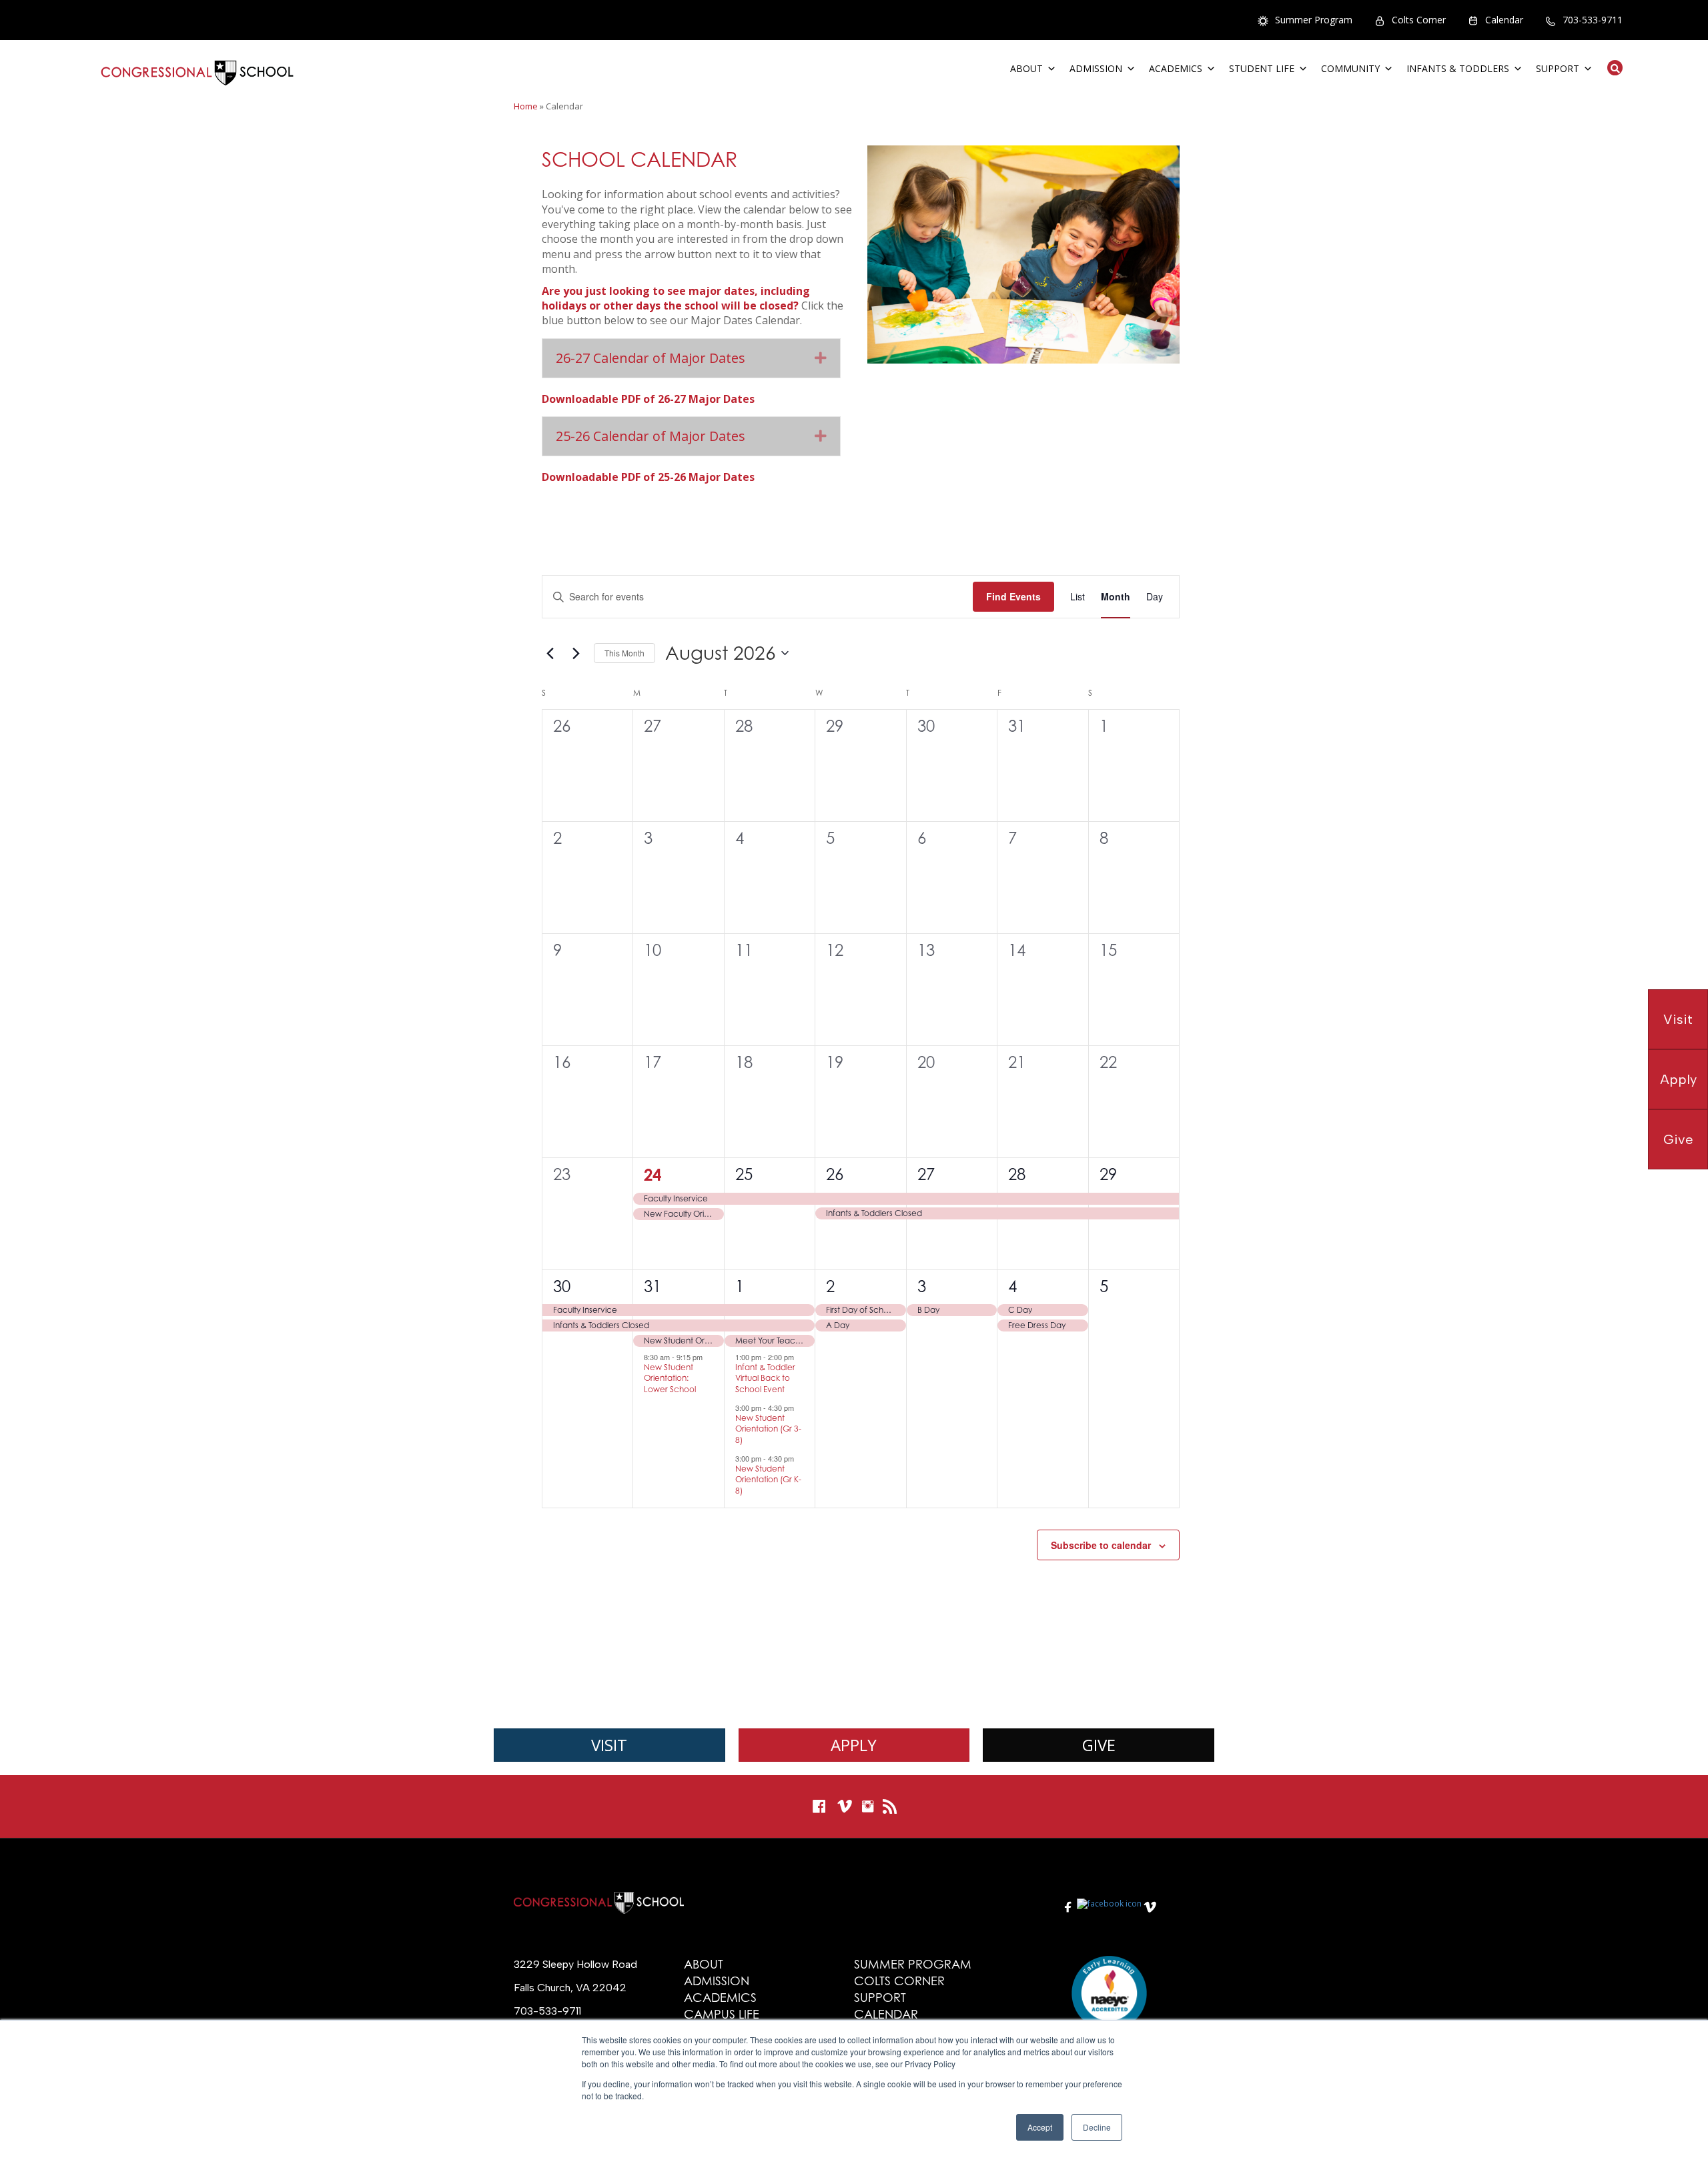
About (1026, 68)
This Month (624, 653)
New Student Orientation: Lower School (670, 1378)
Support (1558, 68)
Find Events (1013, 596)
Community (1350, 68)
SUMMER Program (913, 1964)
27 (926, 1174)
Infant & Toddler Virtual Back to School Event (765, 1378)
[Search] (1611, 68)
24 (653, 1175)
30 (562, 1286)
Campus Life (722, 2014)
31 (653, 1286)
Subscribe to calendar (1101, 1545)
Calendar (1504, 20)
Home (526, 106)
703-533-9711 (1593, 20)
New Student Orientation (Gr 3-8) (768, 1429)
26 (835, 1174)
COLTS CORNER (899, 1981)
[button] (821, 358)
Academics (1176, 68)
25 (744, 1174)
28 (1017, 1174)
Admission (1096, 68)
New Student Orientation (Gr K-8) (768, 1480)
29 (1108, 1174)
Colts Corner (1419, 20)
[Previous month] (550, 653)
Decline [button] (1097, 2127)
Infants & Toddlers (1458, 68)
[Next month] (576, 653)
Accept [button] (1040, 2127)
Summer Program (1314, 20)
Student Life (1262, 68)
